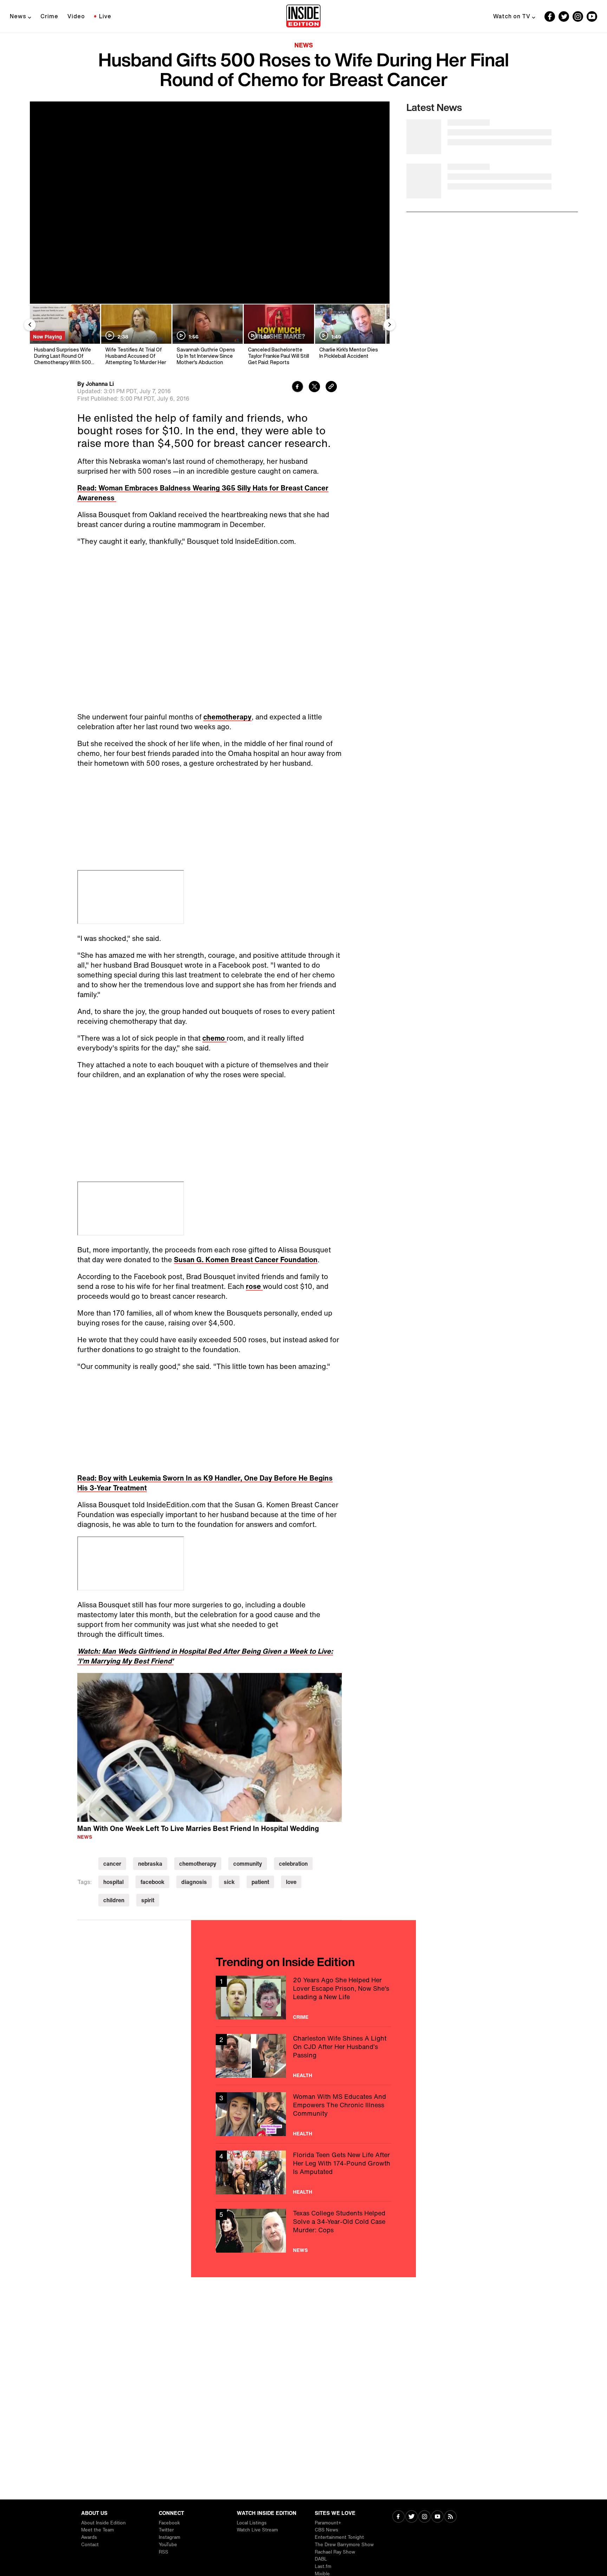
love (291, 1882)
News (18, 16)
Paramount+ (328, 2523)
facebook (152, 1882)
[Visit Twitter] (412, 2517)
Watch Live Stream (257, 2530)
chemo (214, 1038)
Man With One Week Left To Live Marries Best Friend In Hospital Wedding (198, 1828)
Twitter (166, 2530)
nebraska (150, 1864)
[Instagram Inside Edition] (578, 17)
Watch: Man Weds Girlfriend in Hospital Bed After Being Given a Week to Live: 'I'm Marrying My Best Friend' (205, 1656)
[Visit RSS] (451, 2517)
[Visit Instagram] (425, 2517)
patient (260, 1882)
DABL (321, 2559)
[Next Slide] (390, 325)
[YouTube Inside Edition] (592, 17)
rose (254, 1286)
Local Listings (252, 2523)
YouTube (168, 2545)
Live (105, 16)
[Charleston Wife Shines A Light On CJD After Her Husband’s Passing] (303, 2056)
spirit (148, 1900)
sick (229, 1882)
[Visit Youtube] (438, 2517)
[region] (210, 1747)
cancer (112, 1864)
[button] (210, 1746)
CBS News (327, 2530)
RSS (164, 2552)
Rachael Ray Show (335, 2552)
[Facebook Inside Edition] (550, 17)
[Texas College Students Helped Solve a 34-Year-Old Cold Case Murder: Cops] (303, 2231)
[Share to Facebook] (298, 387)
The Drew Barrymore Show (344, 2545)
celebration (293, 1864)
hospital (113, 1882)
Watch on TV (512, 16)
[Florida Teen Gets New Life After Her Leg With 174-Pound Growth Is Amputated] (303, 2172)
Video (76, 16)
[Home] (303, 17)
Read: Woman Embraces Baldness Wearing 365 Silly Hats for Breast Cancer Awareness (203, 493)
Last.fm (323, 2566)
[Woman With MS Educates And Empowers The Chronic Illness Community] (303, 2114)
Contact (90, 2545)
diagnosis (194, 1882)
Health (303, 2075)
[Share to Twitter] (314, 387)
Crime (49, 16)
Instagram (169, 2537)
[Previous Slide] (30, 325)
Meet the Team (97, 2530)
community (248, 1864)
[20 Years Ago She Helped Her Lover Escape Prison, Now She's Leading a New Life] (303, 1998)
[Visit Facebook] (399, 2517)
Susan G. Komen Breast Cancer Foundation (246, 1260)
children (114, 1900)
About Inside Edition (103, 2523)
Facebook (169, 2523)
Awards (89, 2537)
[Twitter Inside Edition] (564, 17)
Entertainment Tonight (339, 2537)
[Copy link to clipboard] (331, 387)
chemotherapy (227, 717)
